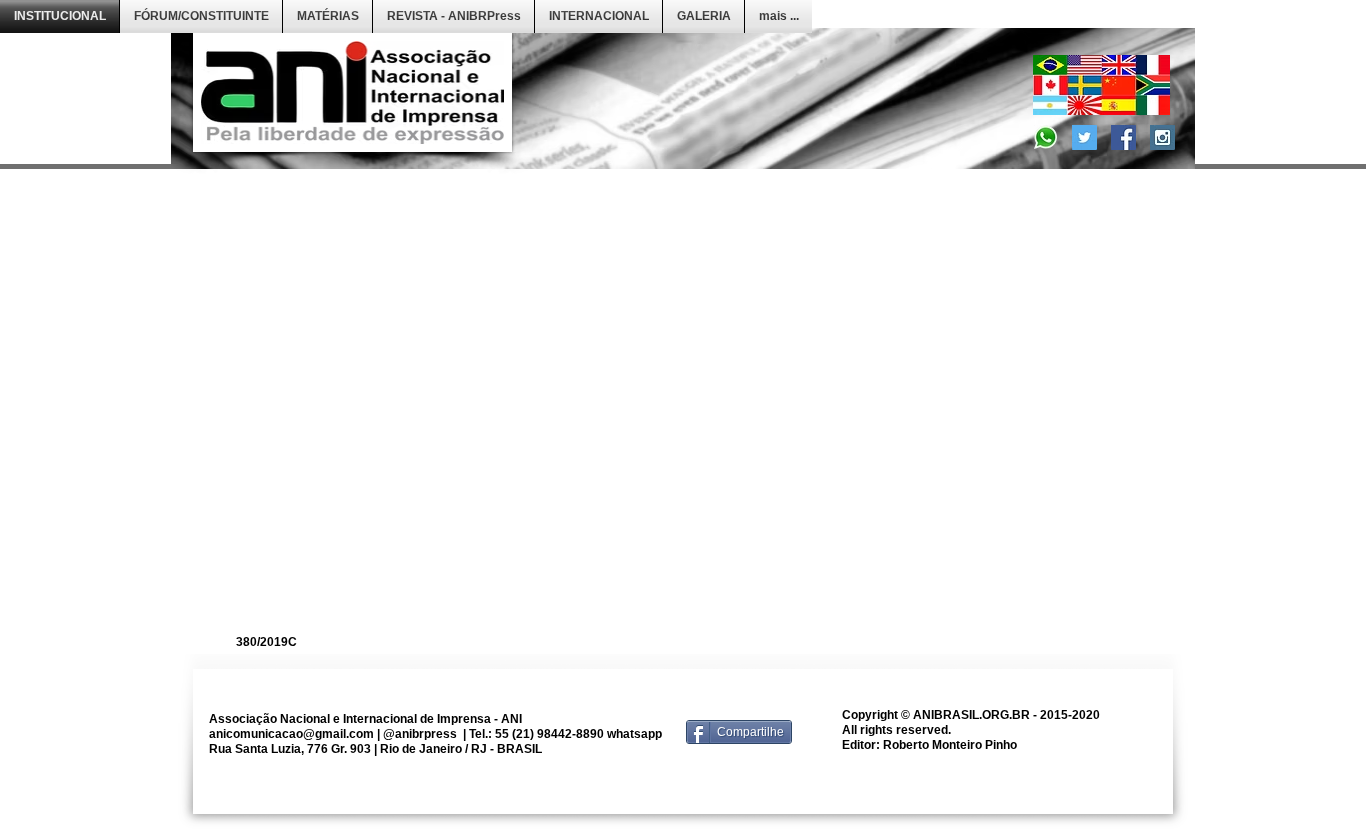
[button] (201, 16)
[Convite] (1045, 137)
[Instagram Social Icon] (1162, 137)
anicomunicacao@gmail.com (291, 734)
